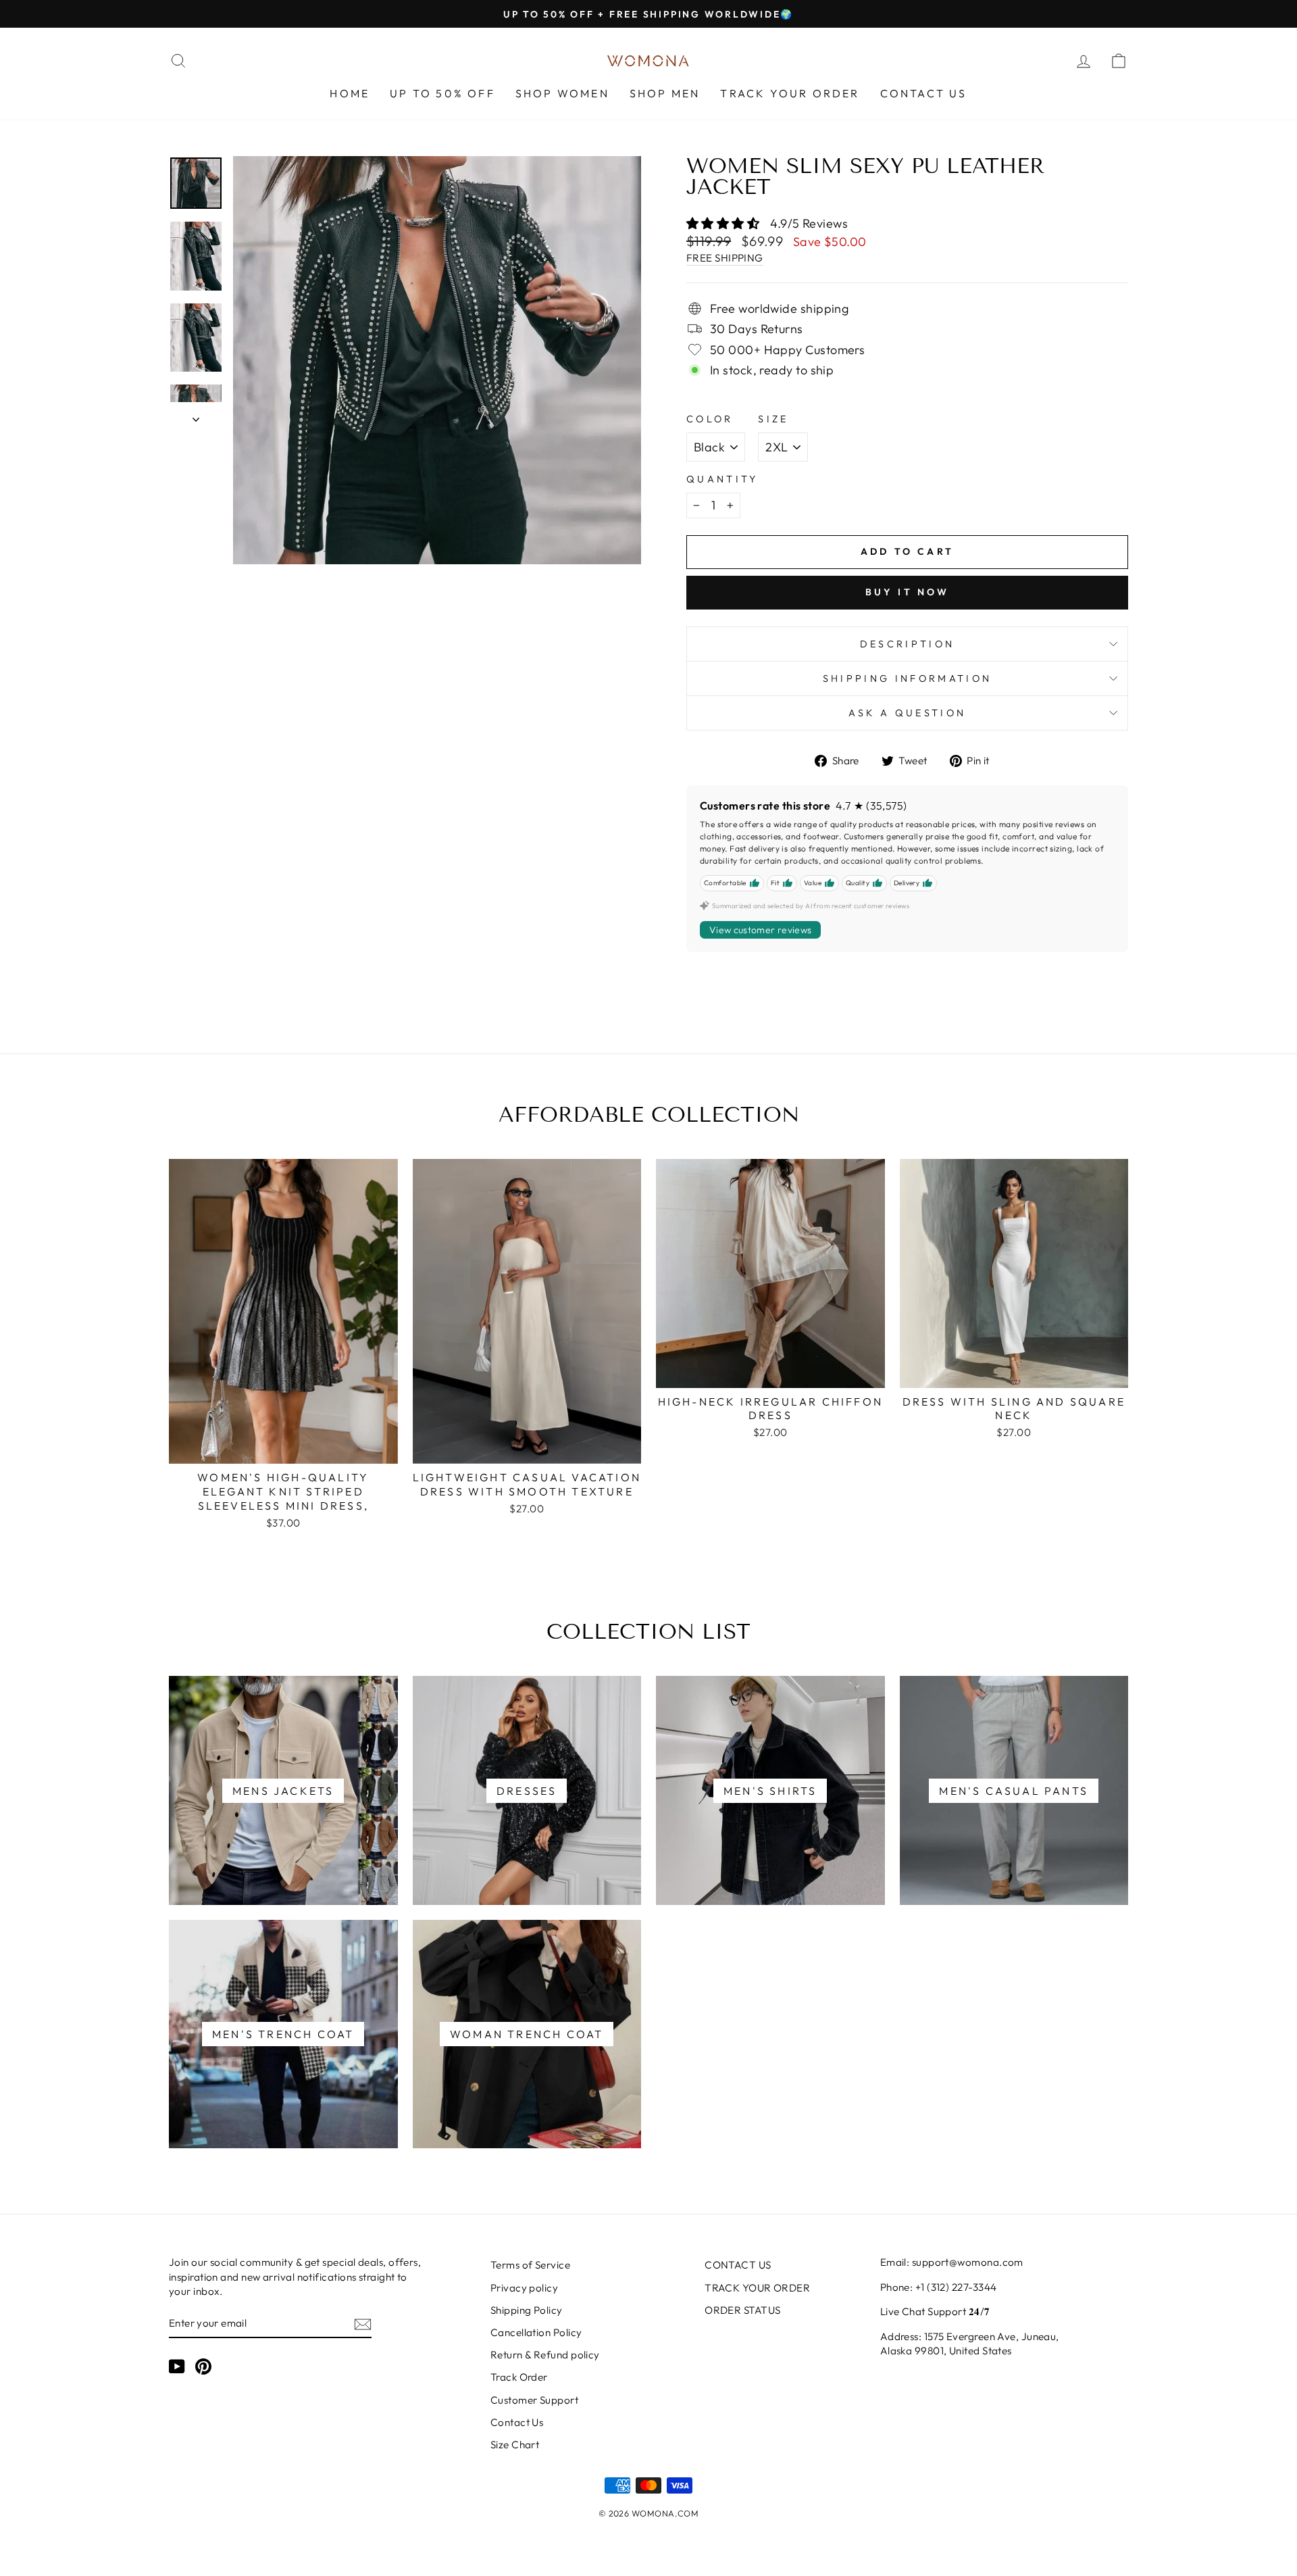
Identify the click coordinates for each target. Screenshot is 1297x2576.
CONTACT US (924, 93)
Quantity (722, 479)
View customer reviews (760, 930)
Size (773, 419)
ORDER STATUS (742, 2310)
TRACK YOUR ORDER (790, 93)
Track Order (519, 2377)
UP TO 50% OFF (442, 93)
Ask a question (907, 713)
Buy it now (908, 592)
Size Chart (515, 2445)
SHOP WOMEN (562, 93)
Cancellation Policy (536, 2332)
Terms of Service (530, 2265)
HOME (350, 93)
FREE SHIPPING (725, 258)
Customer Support (534, 2400)
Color (710, 419)
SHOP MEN (665, 93)
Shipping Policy (527, 2310)
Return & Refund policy (545, 2355)
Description (908, 644)
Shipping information (907, 678)
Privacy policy (524, 2288)
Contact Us (517, 2422)
